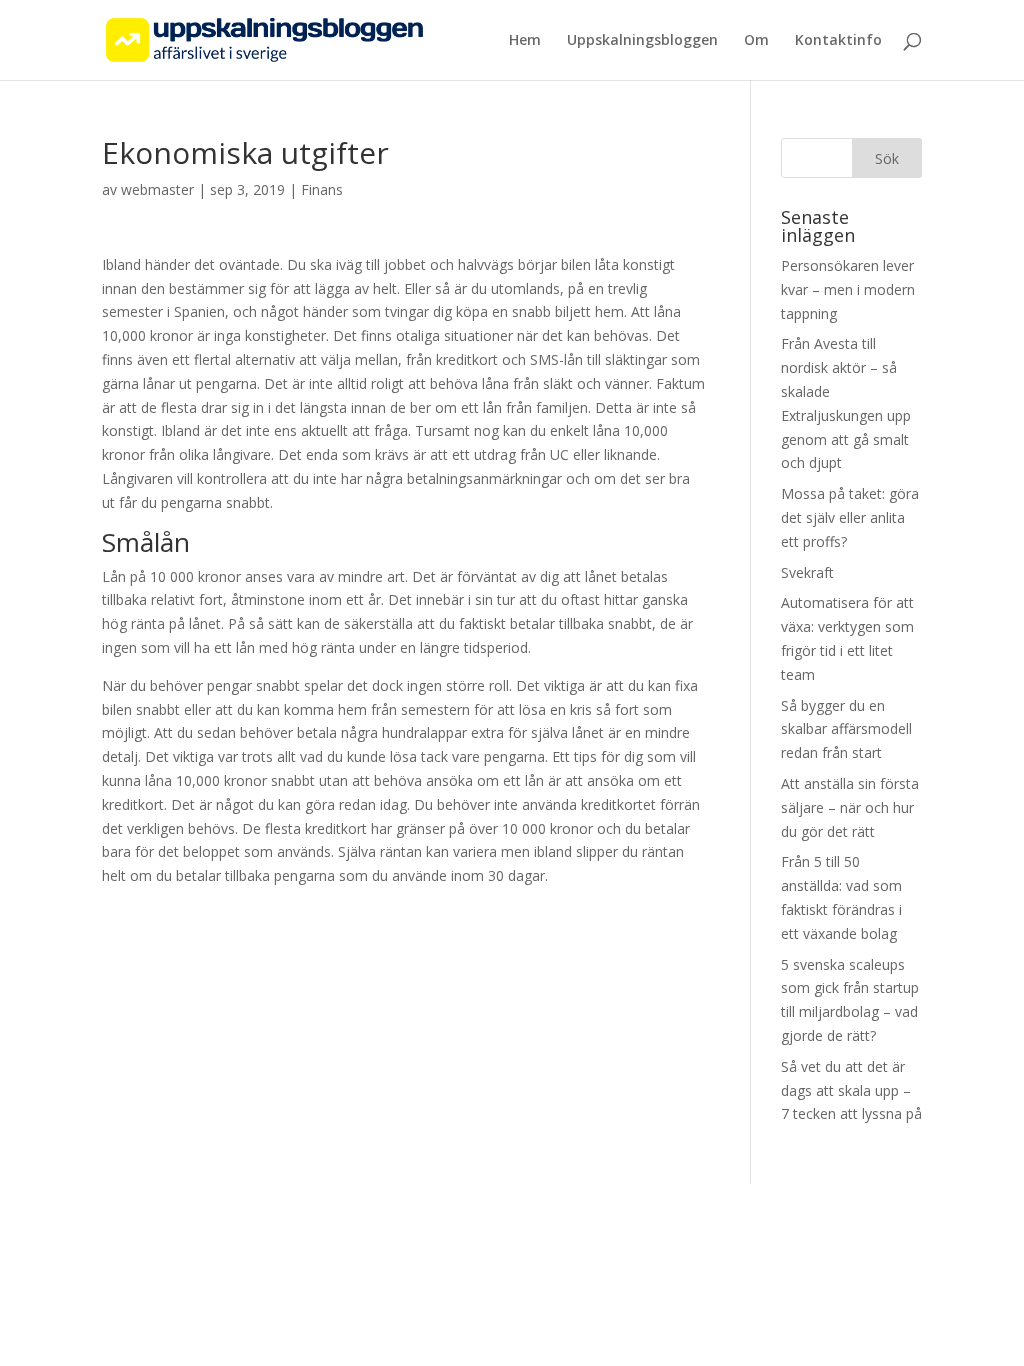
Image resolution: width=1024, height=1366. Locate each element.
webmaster (157, 189)
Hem (525, 41)
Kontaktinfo (838, 41)
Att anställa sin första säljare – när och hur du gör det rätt (850, 807)
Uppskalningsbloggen (642, 41)
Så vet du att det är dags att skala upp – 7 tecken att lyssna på (851, 1090)
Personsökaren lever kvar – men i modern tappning (848, 289)
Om (756, 41)
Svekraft (807, 572)
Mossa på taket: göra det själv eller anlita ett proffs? (850, 517)
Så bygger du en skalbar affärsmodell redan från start (846, 729)
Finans (322, 189)
